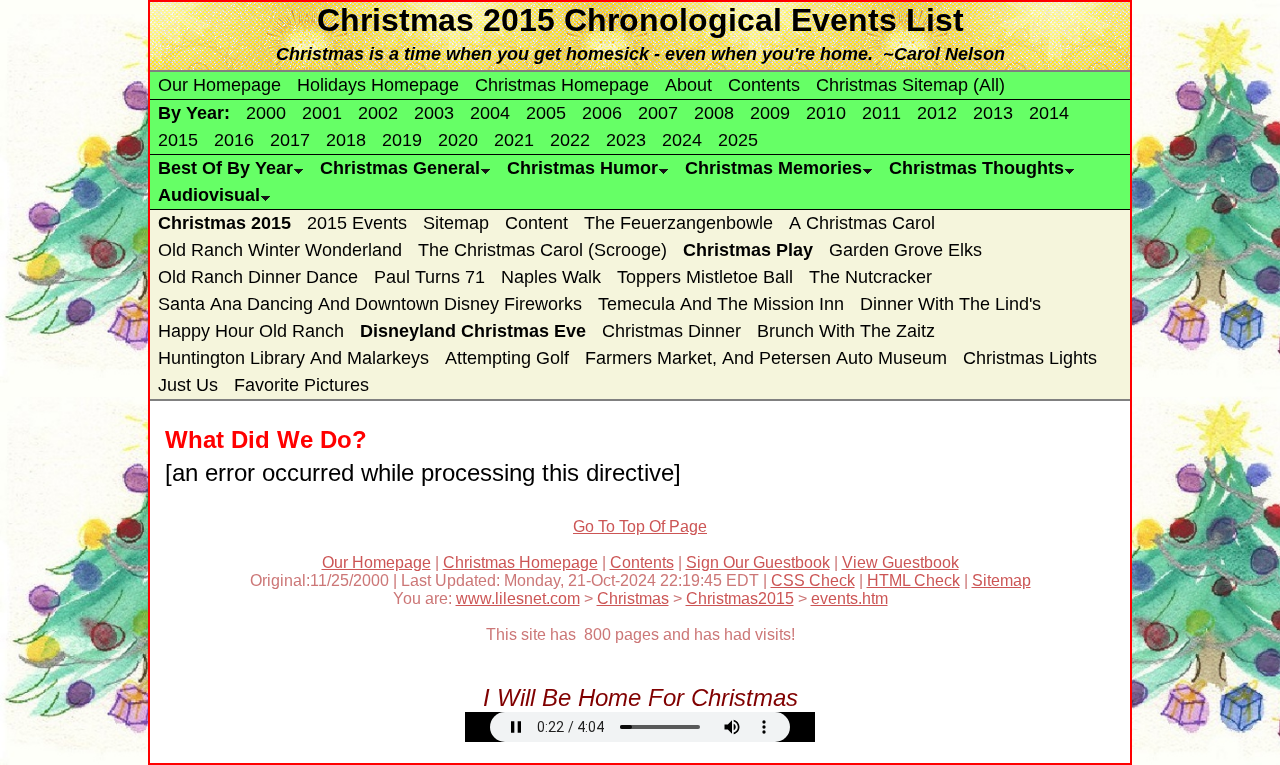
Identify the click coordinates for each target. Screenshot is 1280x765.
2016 (234, 140)
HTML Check (913, 580)
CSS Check (813, 580)
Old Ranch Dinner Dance (258, 277)
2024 (682, 140)
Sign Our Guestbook (758, 562)
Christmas (633, 598)
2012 (937, 113)
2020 (458, 140)
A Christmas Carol (862, 223)
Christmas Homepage (562, 85)
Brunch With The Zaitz (846, 331)
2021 (514, 140)
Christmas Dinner (671, 331)
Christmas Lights (1030, 358)
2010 (826, 113)
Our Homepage (219, 85)
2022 (570, 140)
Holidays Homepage (378, 85)
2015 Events (357, 223)
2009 (770, 113)
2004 (490, 113)
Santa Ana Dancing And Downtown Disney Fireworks (370, 304)
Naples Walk (551, 277)
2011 (881, 113)
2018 (346, 140)
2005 (546, 113)
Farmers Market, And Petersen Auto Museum (766, 358)
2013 (993, 113)
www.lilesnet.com (518, 598)
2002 (378, 113)
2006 (602, 113)
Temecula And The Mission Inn (721, 304)
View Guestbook (900, 562)
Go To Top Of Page (640, 526)
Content (536, 223)
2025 (738, 140)
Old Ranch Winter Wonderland (280, 250)
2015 (178, 140)
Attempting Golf (507, 358)
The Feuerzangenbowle (678, 223)
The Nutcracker (870, 277)
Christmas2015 (740, 598)
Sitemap (456, 223)
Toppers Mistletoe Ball (705, 277)
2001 (322, 113)
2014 (1049, 113)
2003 (434, 113)
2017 (290, 140)
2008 (714, 113)
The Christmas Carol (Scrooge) (542, 250)
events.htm (849, 598)
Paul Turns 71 (429, 277)
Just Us (188, 385)
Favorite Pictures (301, 385)
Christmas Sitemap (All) (910, 85)
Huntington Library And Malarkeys (293, 358)
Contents (764, 85)
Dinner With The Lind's (950, 304)
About (688, 85)
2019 (402, 140)
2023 (626, 140)
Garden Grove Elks (905, 250)
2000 (266, 113)
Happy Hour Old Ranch (251, 331)
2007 (658, 113)
